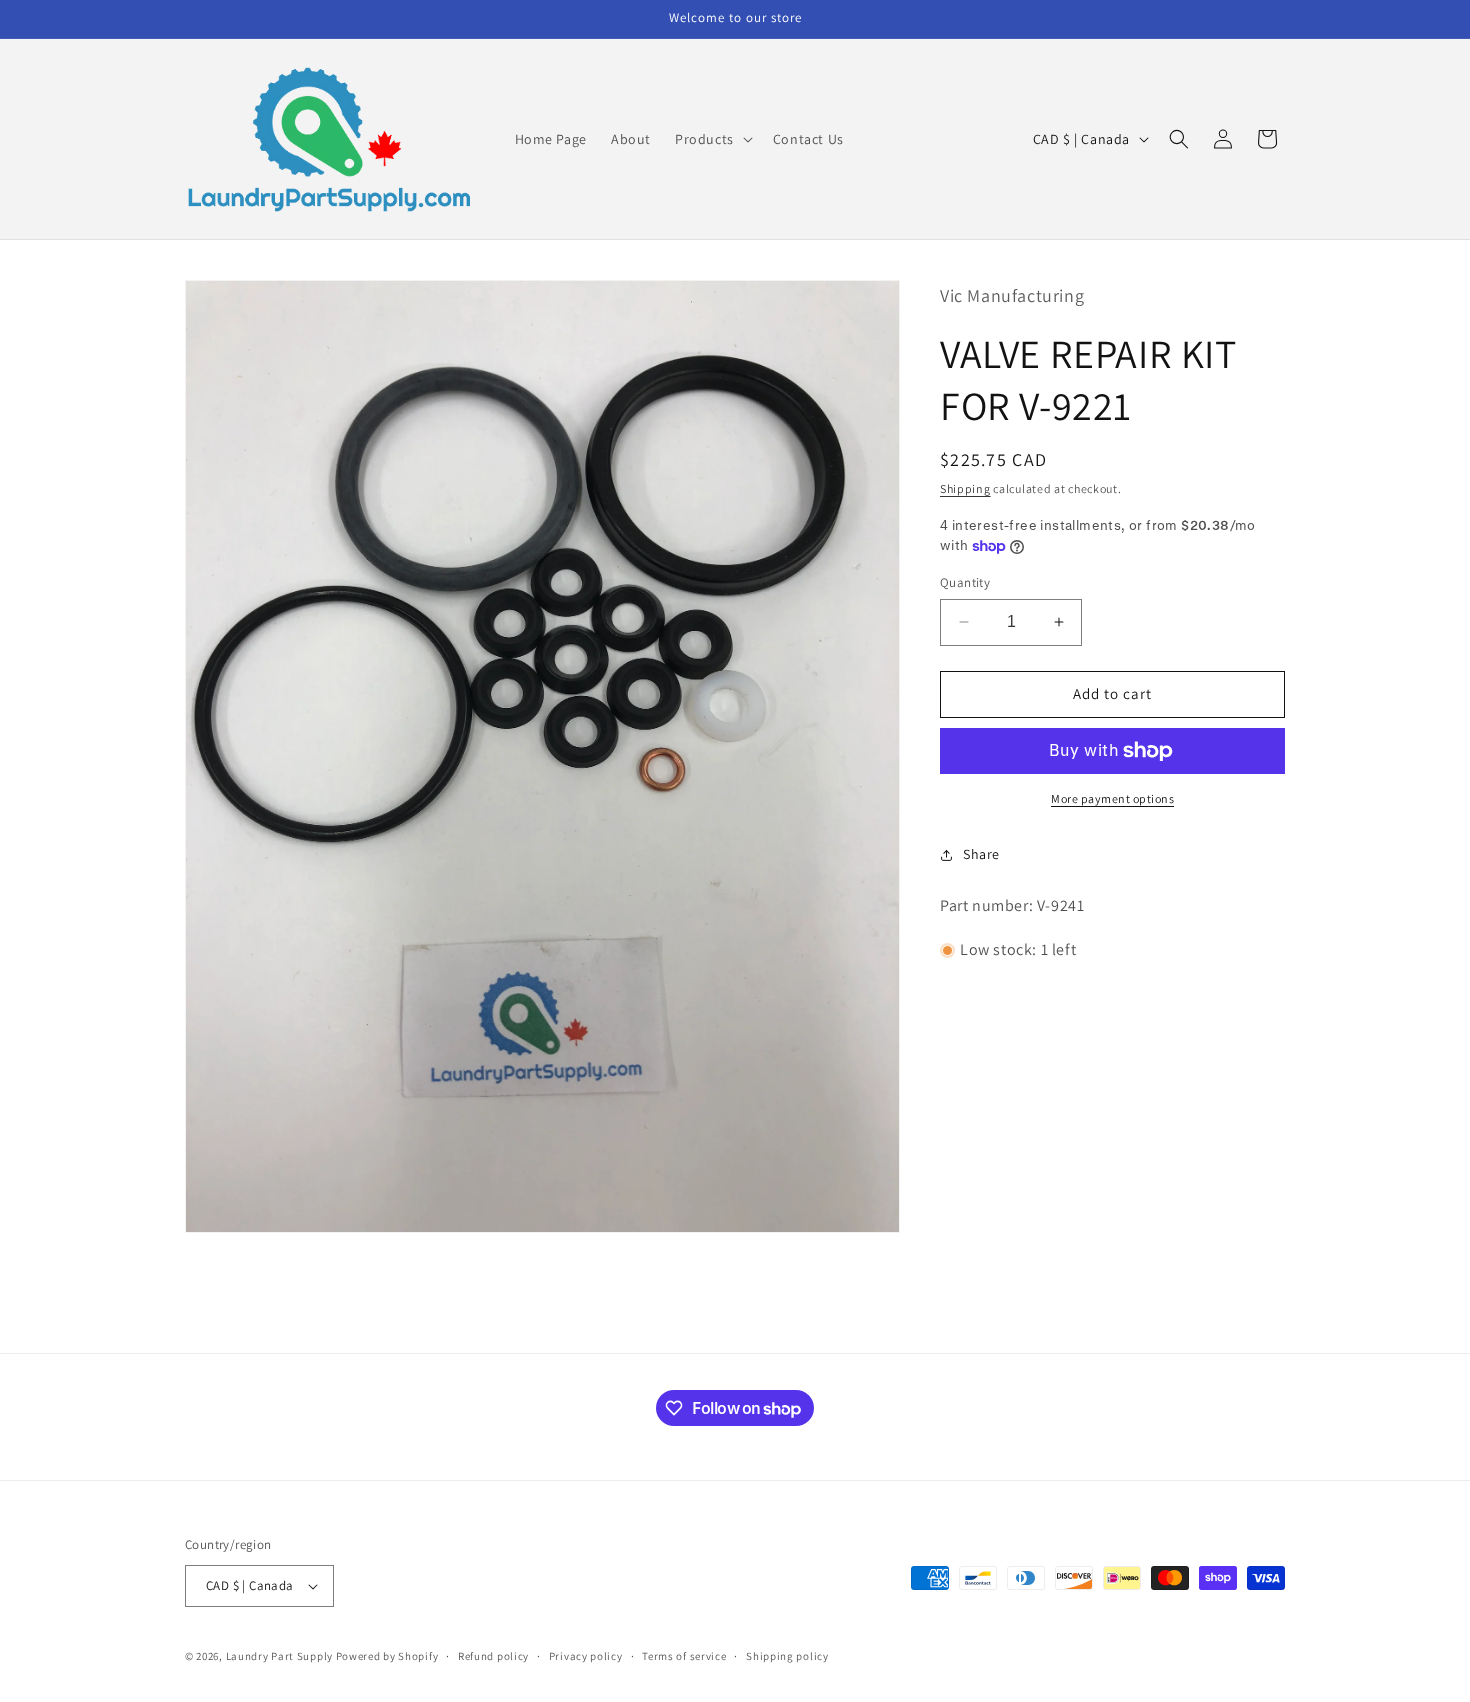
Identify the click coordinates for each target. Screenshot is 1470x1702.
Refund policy (493, 1655)
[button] (712, 139)
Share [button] (981, 854)
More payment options (1112, 798)
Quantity (965, 582)
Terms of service (684, 1655)
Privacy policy (586, 1655)
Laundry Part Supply (281, 1656)
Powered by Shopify (387, 1656)
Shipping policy (787, 1655)
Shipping (965, 488)
